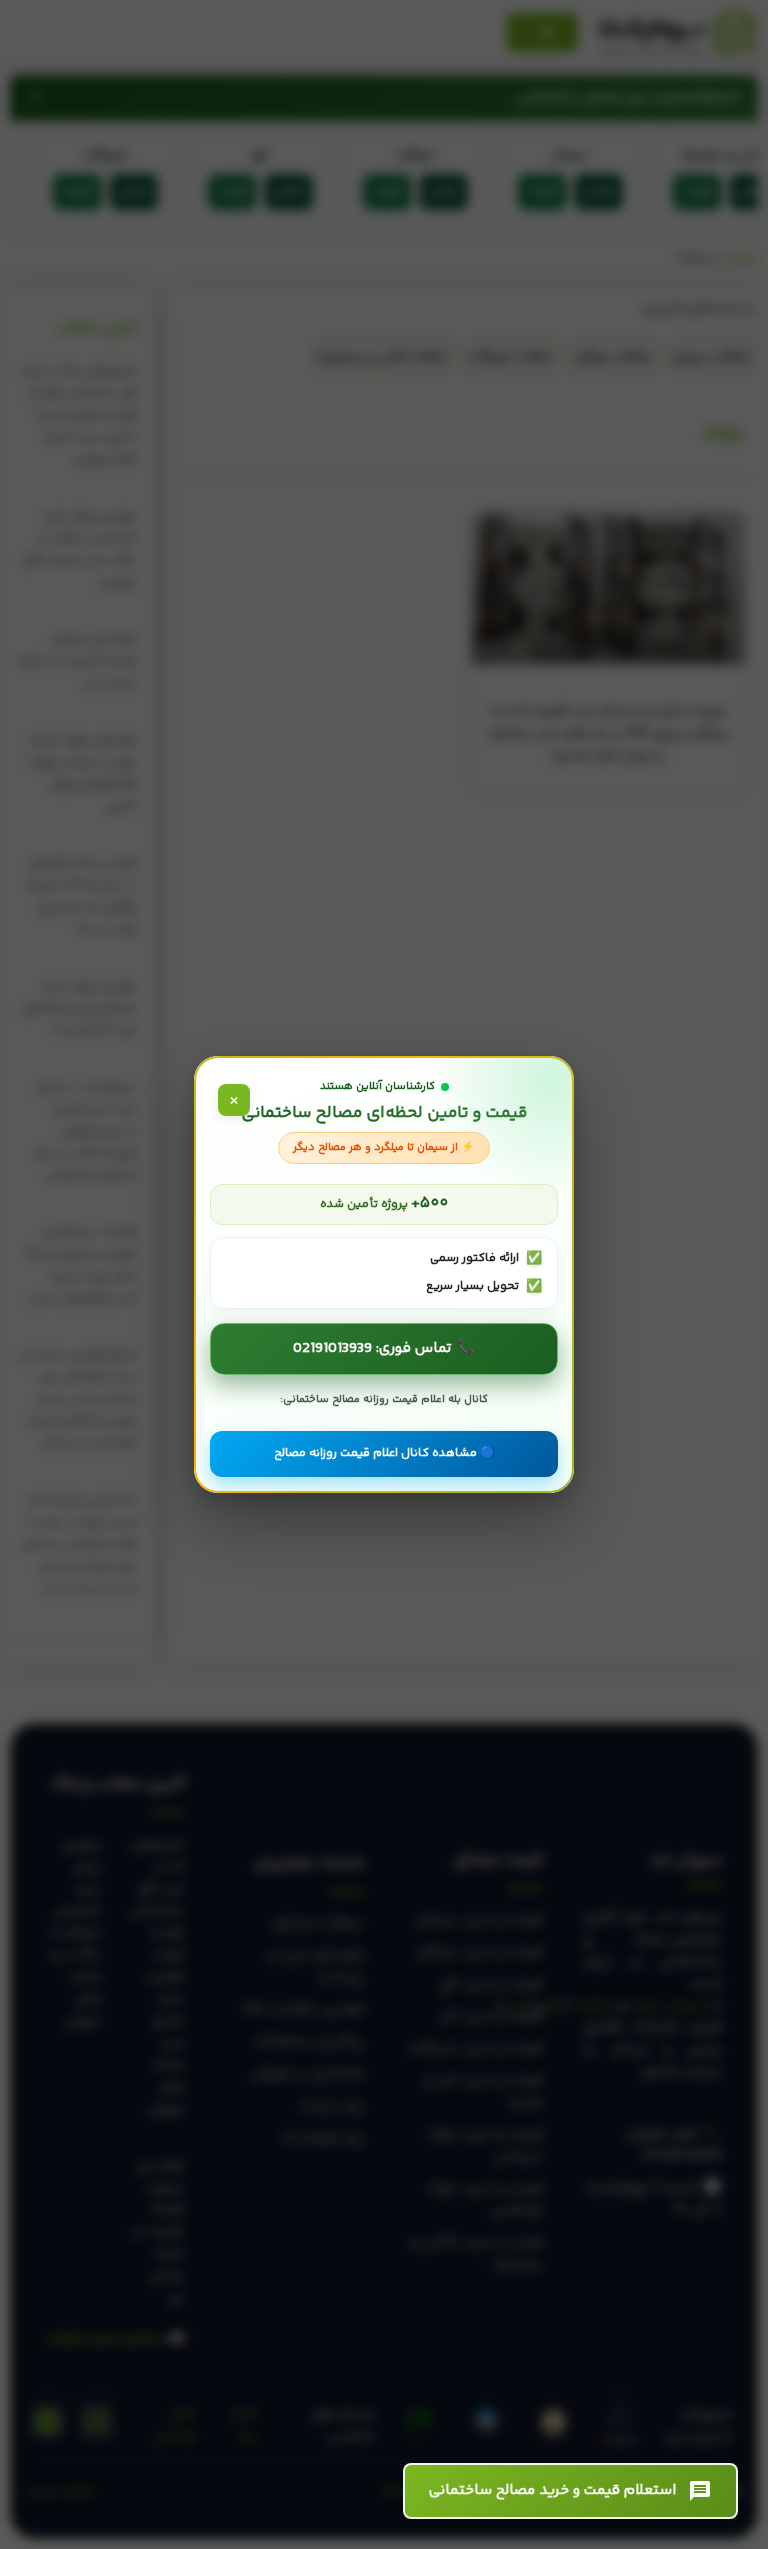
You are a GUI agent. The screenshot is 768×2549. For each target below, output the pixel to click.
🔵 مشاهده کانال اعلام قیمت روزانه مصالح (384, 1453)
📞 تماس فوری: (384, 1348)
